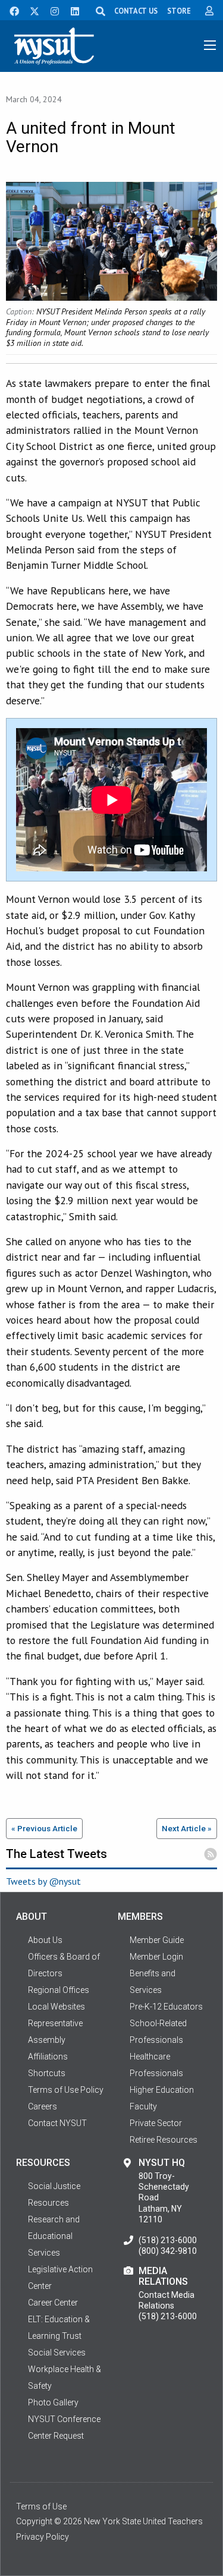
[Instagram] (51, 10)
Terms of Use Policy (66, 2090)
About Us (45, 1940)
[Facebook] (10, 10)
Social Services (57, 2353)
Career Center (53, 2303)
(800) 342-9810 (168, 2251)
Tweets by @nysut (43, 1881)
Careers (43, 2106)
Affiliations (48, 2057)
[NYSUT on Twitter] (30, 10)
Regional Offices (59, 1990)
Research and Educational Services (54, 2236)
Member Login (156, 1957)
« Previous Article (44, 1828)
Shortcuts (47, 2073)
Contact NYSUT (57, 2123)
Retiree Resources (164, 2140)
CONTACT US (136, 11)
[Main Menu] (210, 45)
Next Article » (187, 1828)
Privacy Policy (43, 2537)
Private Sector (156, 2123)
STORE (179, 11)
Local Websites (56, 2007)
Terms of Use (41, 2506)
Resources (48, 2203)
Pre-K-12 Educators (166, 2007)
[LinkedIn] (71, 10)
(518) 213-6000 (168, 2240)
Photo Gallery (53, 2402)
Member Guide (157, 1940)
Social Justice (54, 2186)
